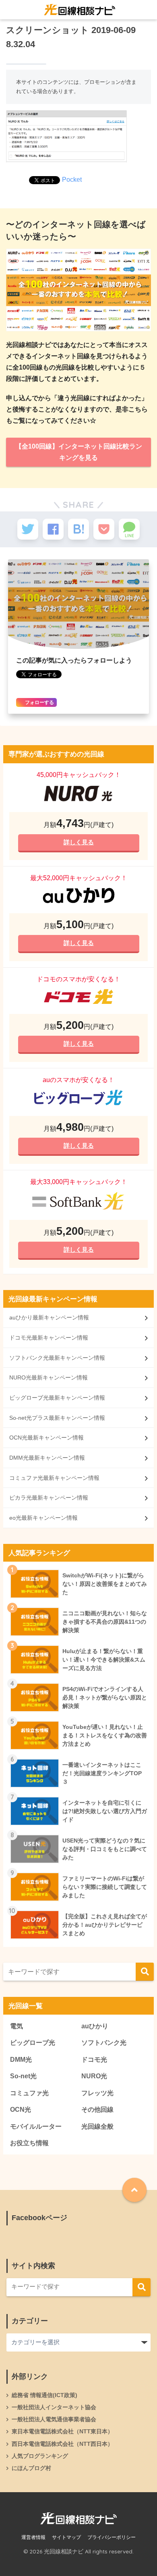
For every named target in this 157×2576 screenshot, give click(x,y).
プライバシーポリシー (112, 2537)
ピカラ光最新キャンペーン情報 (49, 1498)
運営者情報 (33, 2537)
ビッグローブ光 (33, 2043)
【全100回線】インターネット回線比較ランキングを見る (79, 452)
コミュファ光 (29, 2093)
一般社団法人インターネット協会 (54, 2407)
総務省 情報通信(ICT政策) (44, 2395)
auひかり (95, 2026)
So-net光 (23, 2076)
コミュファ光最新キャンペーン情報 (54, 1478)
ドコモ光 (94, 2060)
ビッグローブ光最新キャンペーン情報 (57, 1398)
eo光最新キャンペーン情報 (43, 1518)
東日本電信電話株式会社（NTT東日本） (62, 2431)
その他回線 (97, 2110)
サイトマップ (66, 2537)
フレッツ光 (97, 2093)
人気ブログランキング (40, 2456)
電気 (17, 2026)
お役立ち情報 (29, 2143)
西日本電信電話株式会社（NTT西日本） (62, 2444)
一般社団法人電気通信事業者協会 (54, 2419)
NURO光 (94, 2076)
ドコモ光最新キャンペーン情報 (49, 1338)
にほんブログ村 (31, 2468)
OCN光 (21, 2110)
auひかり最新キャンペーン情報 (49, 1317)
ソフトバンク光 (104, 2043)
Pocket (72, 180)
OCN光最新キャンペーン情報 (46, 1438)
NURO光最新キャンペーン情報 (49, 1377)
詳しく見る (78, 842)
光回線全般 (97, 2126)
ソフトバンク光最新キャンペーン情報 (57, 1358)
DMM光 (21, 2060)
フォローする (39, 702)
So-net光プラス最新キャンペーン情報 (57, 1418)
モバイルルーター (36, 2126)
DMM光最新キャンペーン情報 (47, 1458)
